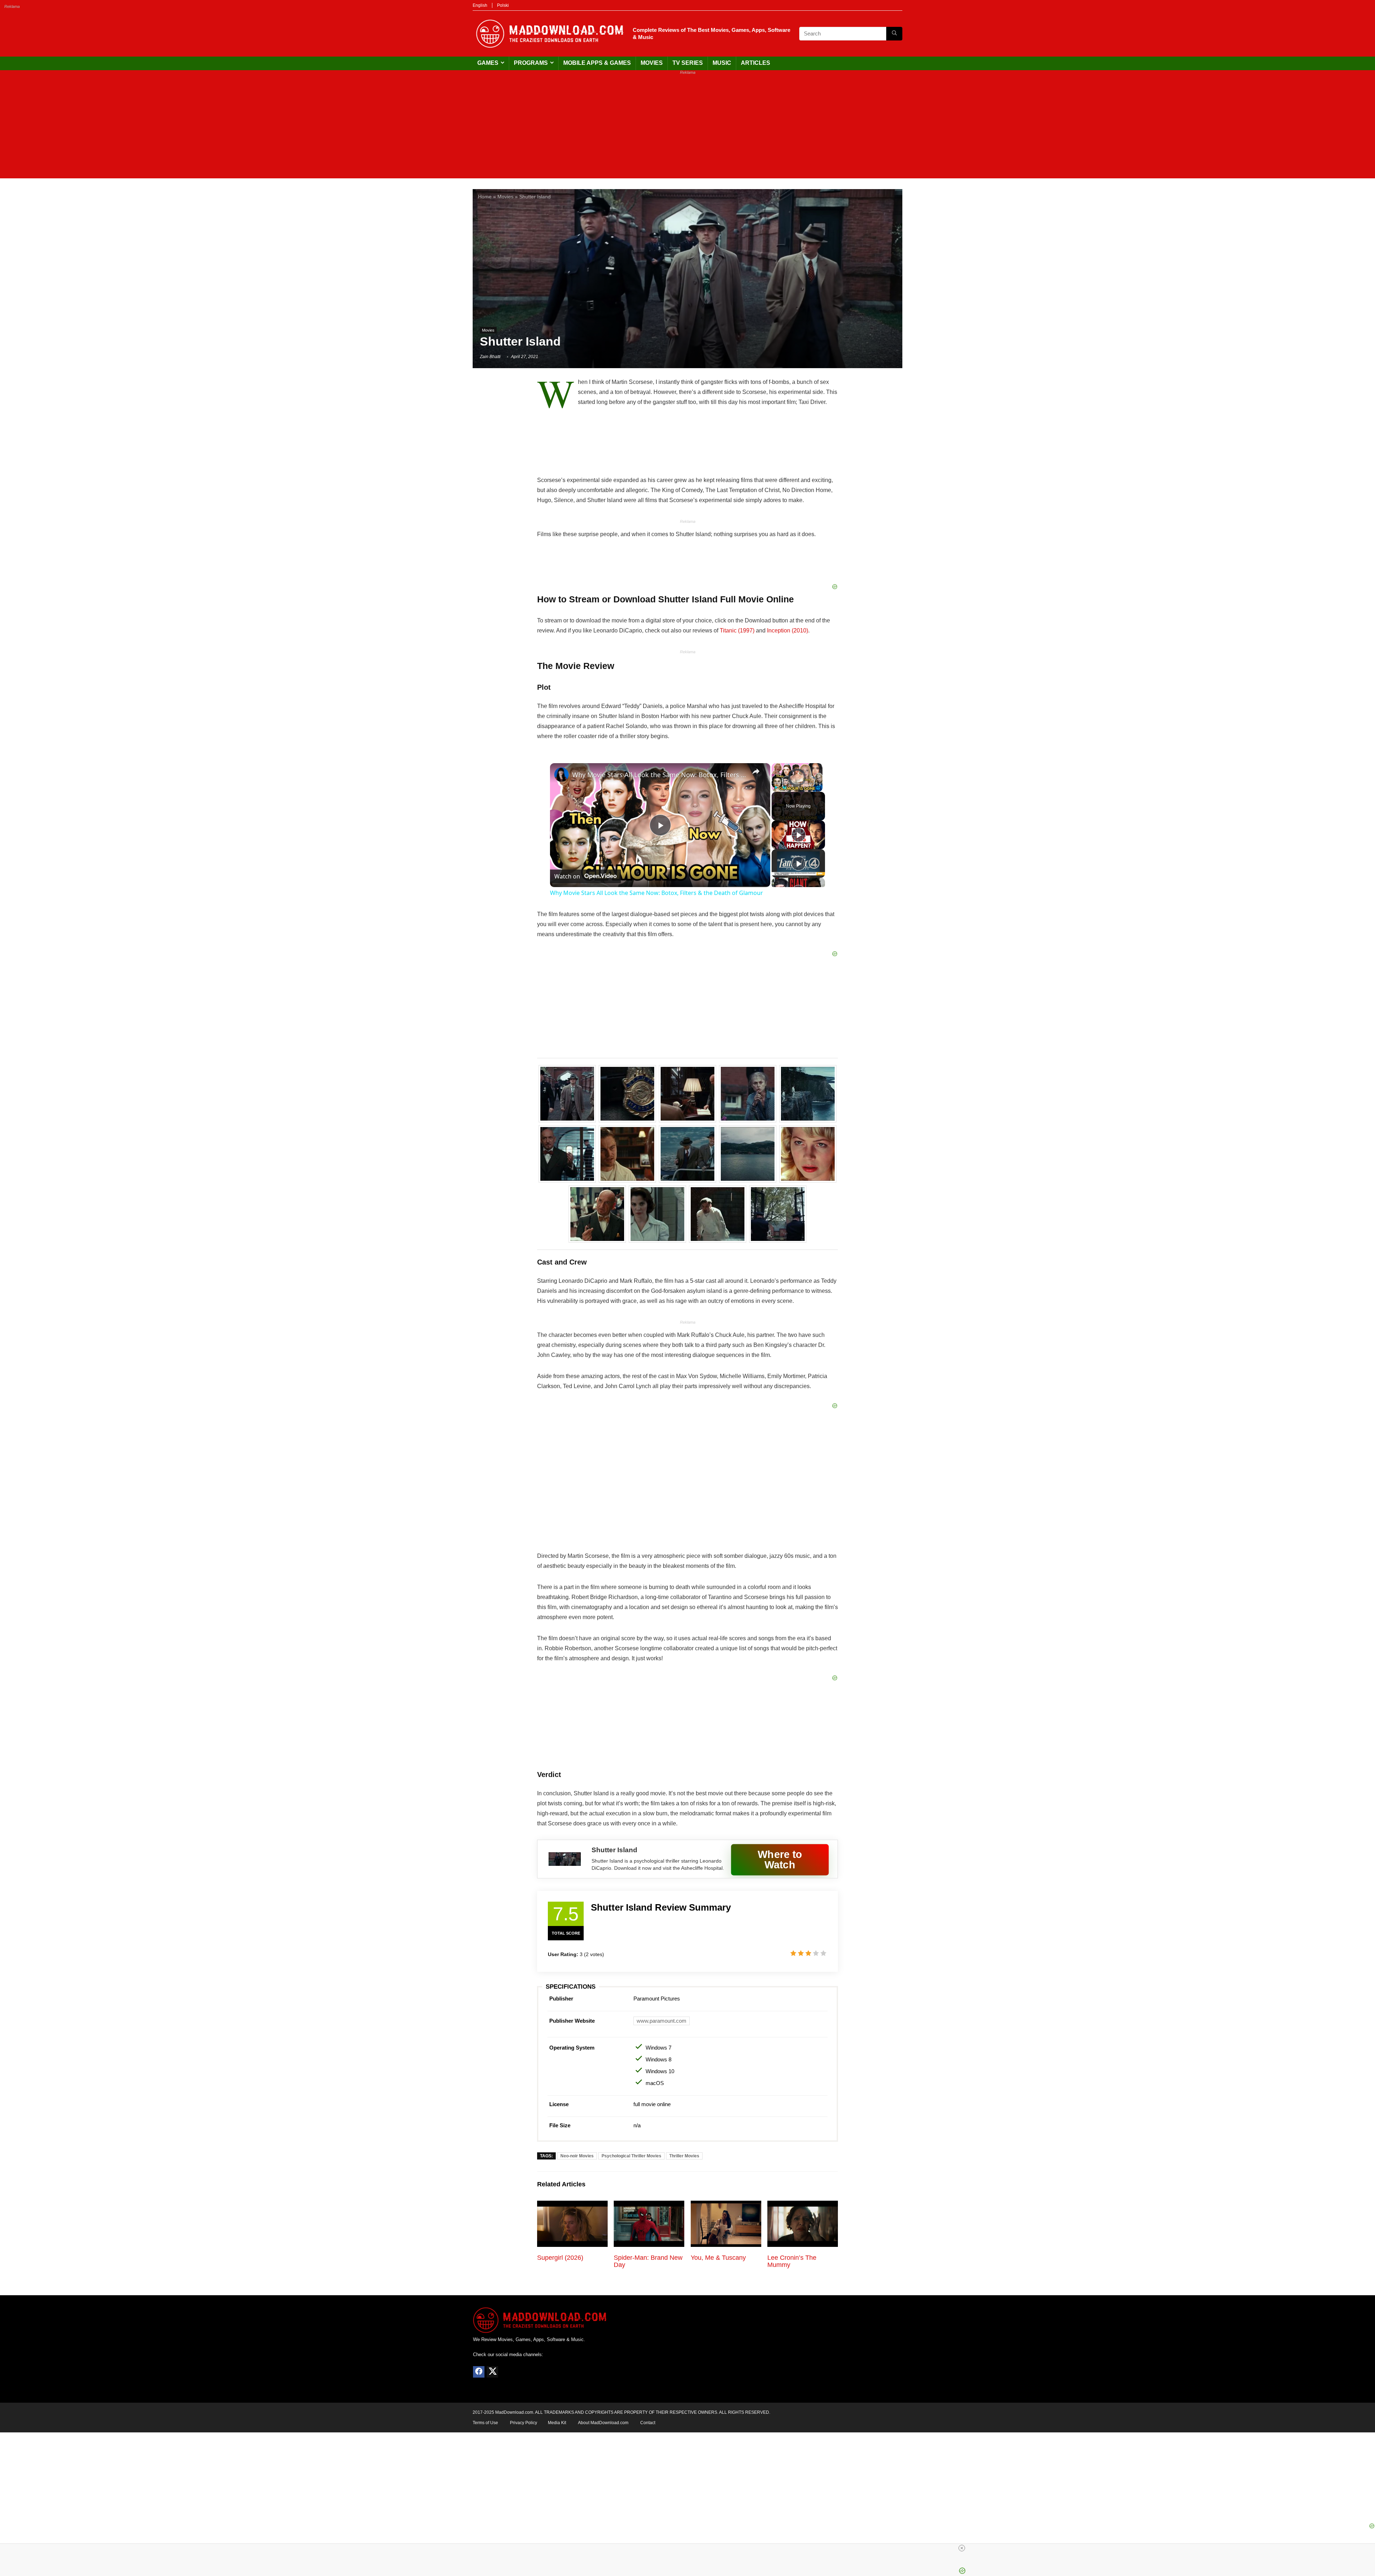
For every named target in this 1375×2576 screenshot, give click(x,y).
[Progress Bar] (797, 783)
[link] (561, 775)
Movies (652, 63)
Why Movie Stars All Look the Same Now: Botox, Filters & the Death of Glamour (659, 775)
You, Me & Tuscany (718, 2258)
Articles (756, 63)
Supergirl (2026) (560, 2258)
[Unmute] (785, 788)
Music (722, 63)
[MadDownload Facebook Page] (479, 2372)
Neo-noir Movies (577, 2156)
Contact (648, 2423)
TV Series (688, 63)
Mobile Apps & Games (597, 63)
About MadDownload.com (603, 2423)
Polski (503, 5)
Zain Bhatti (490, 357)
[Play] (776, 788)
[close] (962, 2548)
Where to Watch (780, 1859)
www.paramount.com (662, 2021)
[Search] (894, 34)
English (480, 5)
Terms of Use (485, 2423)
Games (488, 63)
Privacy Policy (524, 2423)
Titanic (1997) (737, 630)
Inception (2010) (788, 630)
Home (485, 197)
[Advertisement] (687, 128)
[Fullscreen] (818, 788)
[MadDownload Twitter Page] (492, 2372)
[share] (756, 771)
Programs (531, 63)
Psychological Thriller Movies (631, 2156)
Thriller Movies (684, 2156)
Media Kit (557, 2423)
